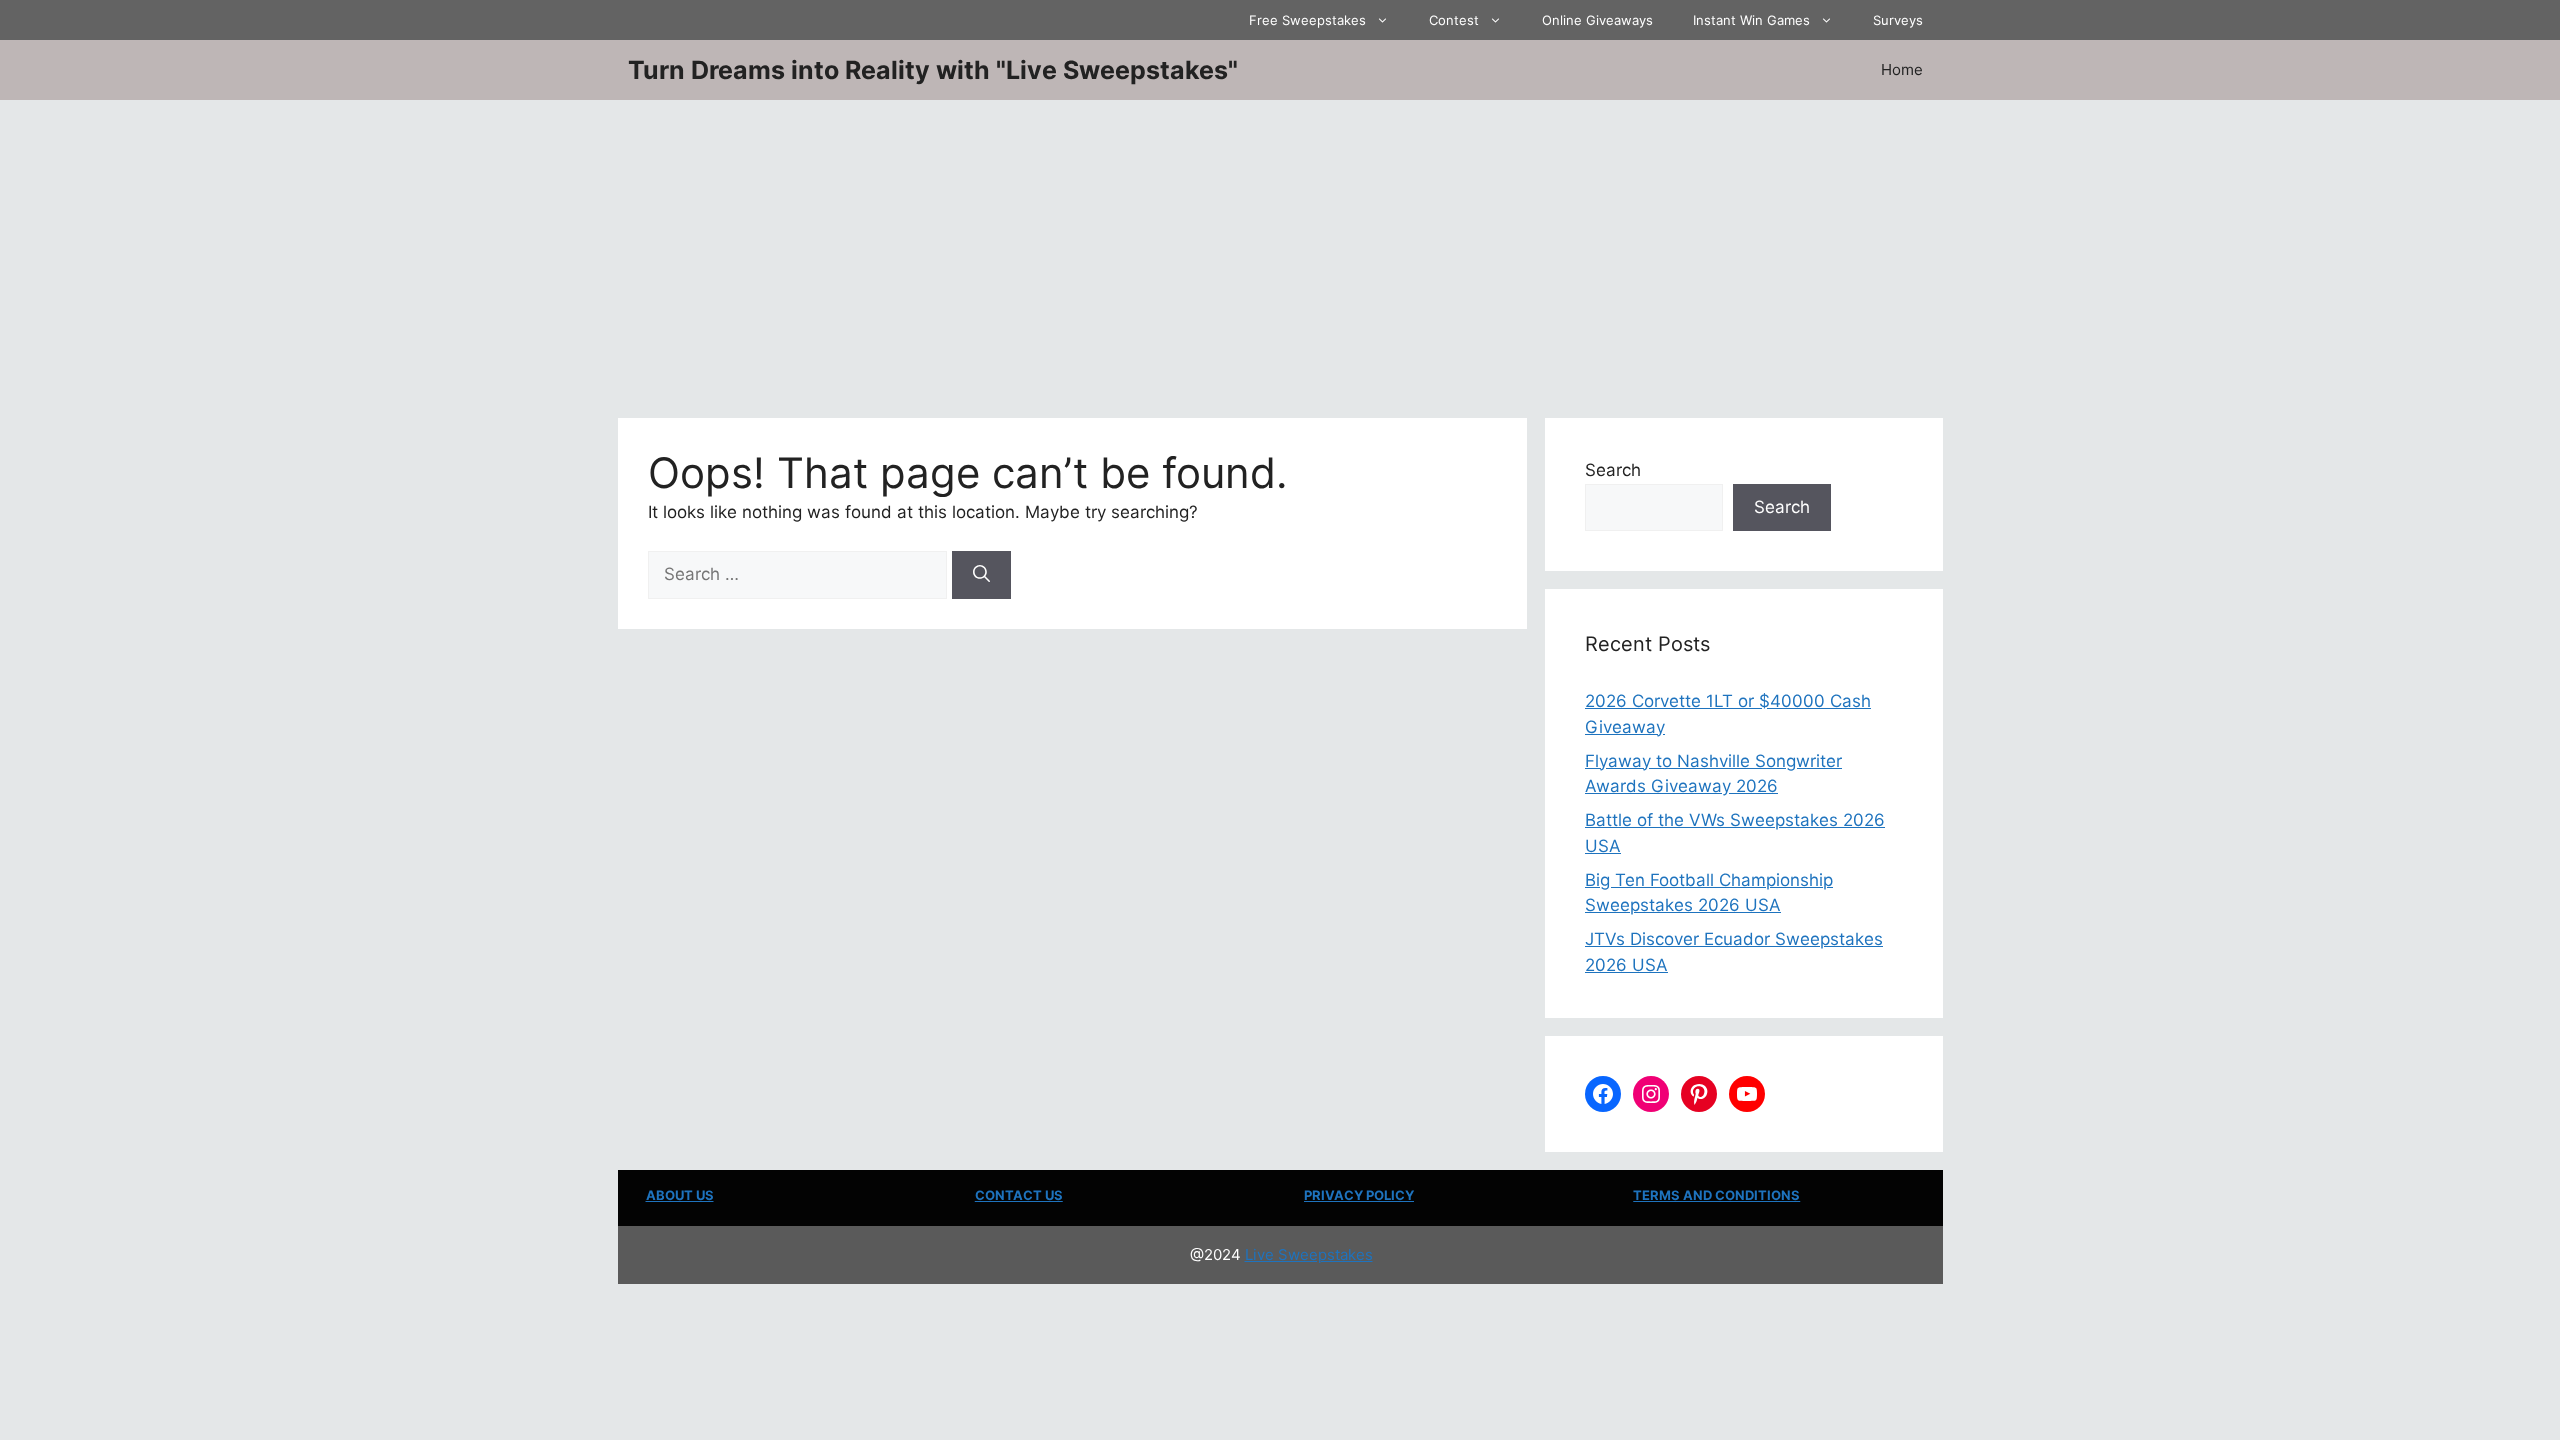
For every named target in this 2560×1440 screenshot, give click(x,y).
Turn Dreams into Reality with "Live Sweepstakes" (933, 70)
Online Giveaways (1597, 20)
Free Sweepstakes (1307, 20)
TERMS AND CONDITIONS (1716, 1195)
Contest (1454, 20)
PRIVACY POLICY (1359, 1195)
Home (1902, 69)
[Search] (981, 575)
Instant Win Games (1751, 20)
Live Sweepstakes (1309, 1254)
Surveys (1898, 20)
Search (1613, 470)
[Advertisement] (1280, 250)
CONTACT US (1019, 1195)
